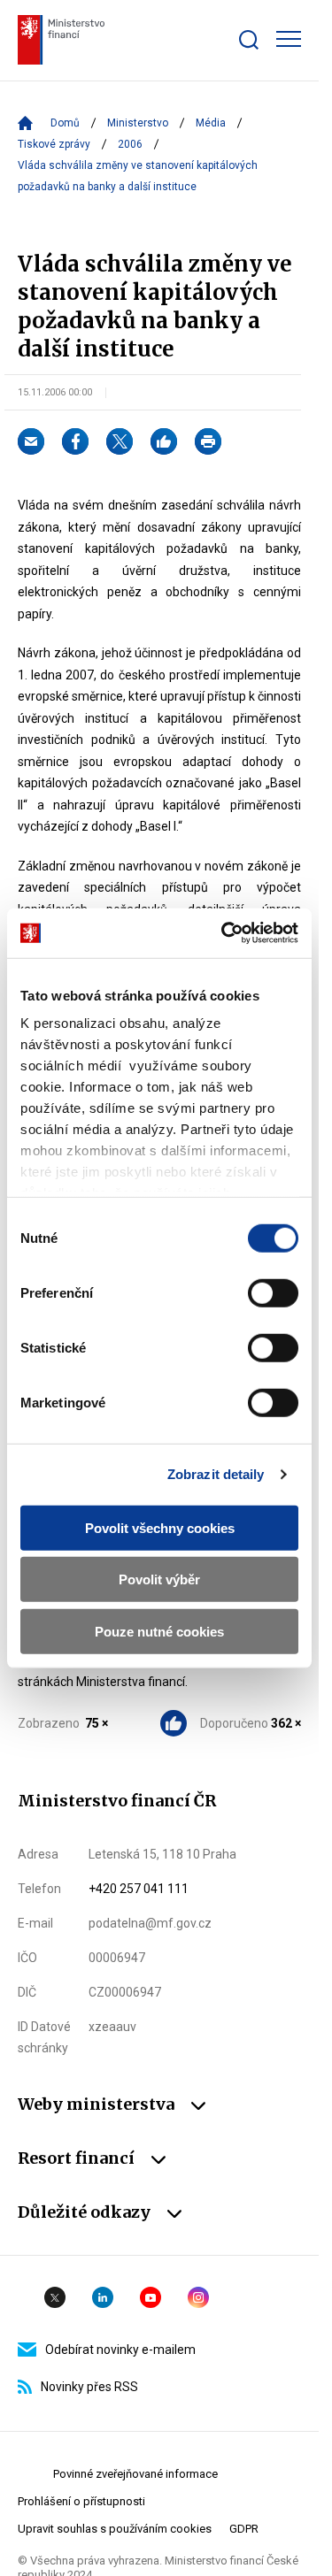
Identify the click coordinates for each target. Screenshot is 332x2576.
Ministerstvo (138, 123)
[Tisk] (208, 441)
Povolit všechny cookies (160, 1527)
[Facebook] (75, 441)
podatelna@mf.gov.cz (150, 1923)
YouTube (151, 2297)
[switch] (273, 1292)
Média (211, 123)
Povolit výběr (159, 1579)
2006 (130, 144)
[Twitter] (120, 441)
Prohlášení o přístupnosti (81, 2501)
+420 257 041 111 (139, 1889)
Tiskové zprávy (54, 144)
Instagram (198, 2297)
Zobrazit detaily (216, 1474)
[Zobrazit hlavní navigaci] (289, 39)
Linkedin (103, 2297)
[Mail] (31, 441)
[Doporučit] (164, 441)
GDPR (244, 2529)
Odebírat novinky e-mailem (120, 2350)
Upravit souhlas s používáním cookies (115, 2529)
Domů (65, 123)
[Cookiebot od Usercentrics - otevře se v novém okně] (225, 933)
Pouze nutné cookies (159, 1631)
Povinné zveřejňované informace (135, 2474)
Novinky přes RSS (89, 2387)
